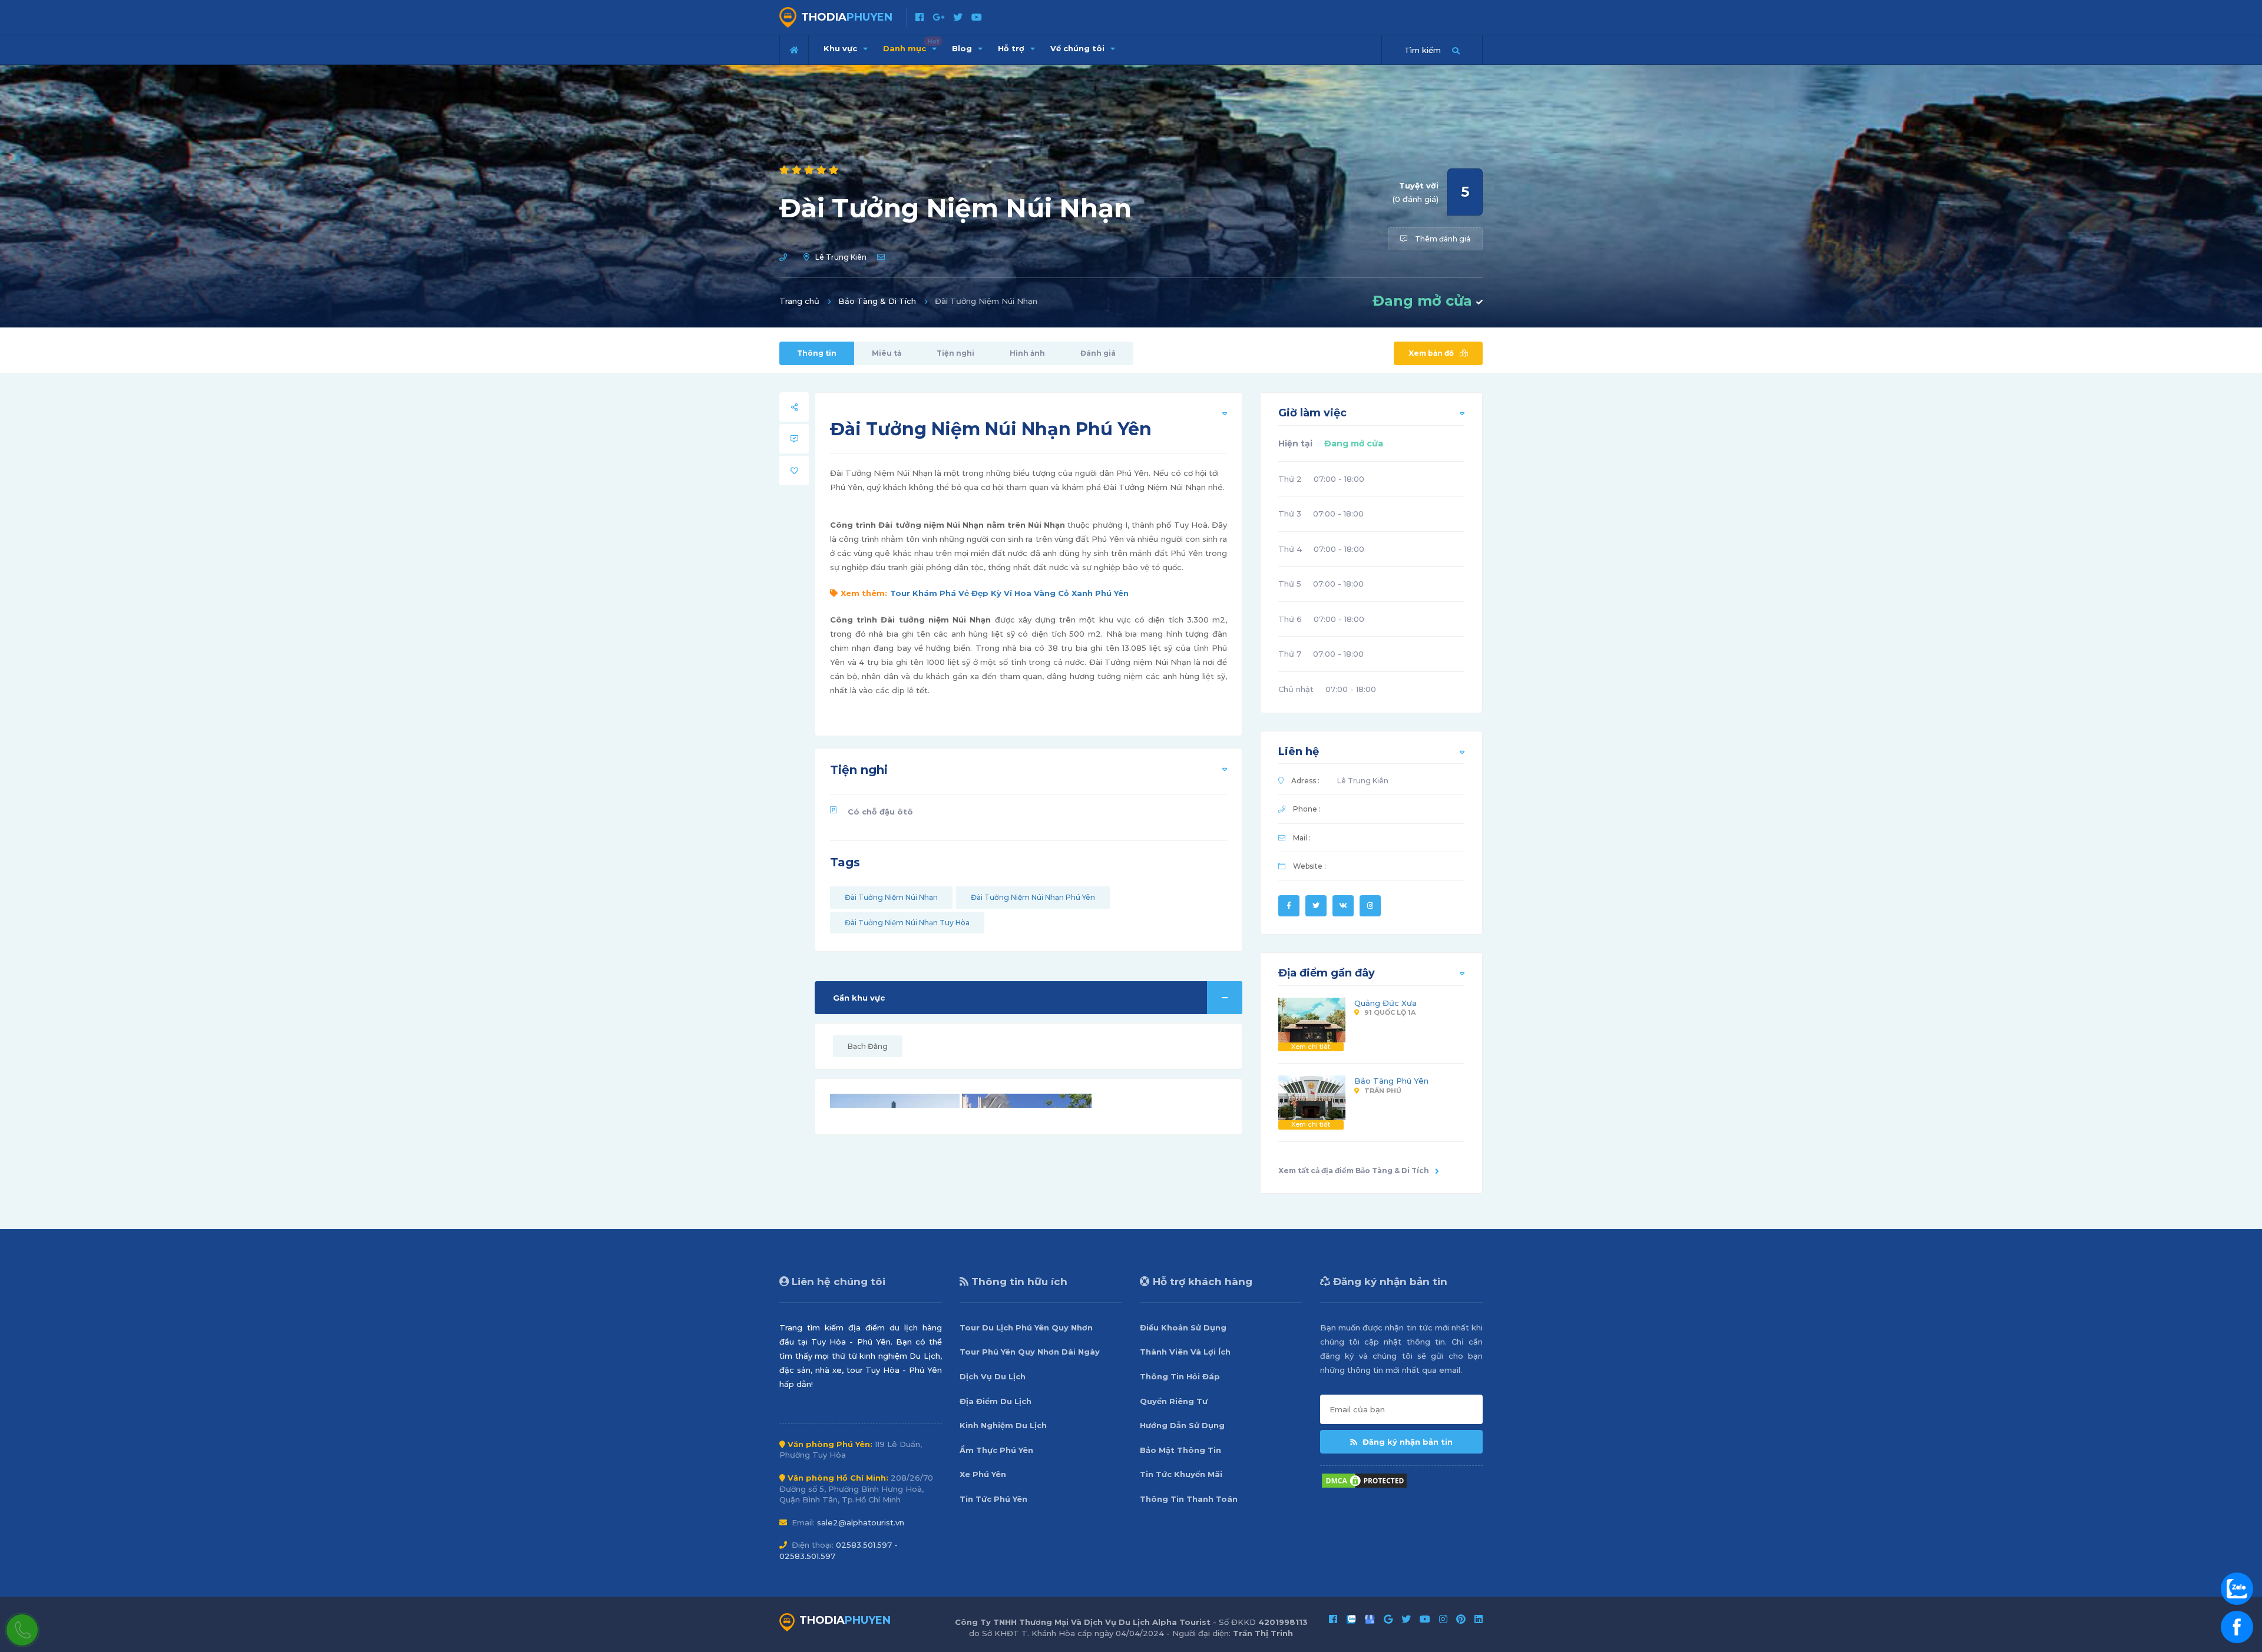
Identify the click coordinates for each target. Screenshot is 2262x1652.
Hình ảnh (1027, 353)
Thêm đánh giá (1442, 239)
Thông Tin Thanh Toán (1189, 1499)
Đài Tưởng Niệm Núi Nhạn (891, 897)
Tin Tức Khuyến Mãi (1181, 1474)
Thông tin (817, 353)
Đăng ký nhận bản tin (1406, 1442)
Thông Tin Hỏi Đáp (1180, 1376)
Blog (963, 48)
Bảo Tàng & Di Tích (877, 301)
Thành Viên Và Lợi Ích (1185, 1352)
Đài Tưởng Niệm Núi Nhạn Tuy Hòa (907, 923)
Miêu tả (887, 353)
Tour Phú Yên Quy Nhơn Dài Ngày (1030, 1352)
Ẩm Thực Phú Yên (996, 1450)
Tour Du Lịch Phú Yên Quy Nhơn (1026, 1327)
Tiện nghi (955, 353)
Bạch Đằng (868, 1046)
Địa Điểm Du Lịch (996, 1401)
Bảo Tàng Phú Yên (1391, 1081)
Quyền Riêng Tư (1174, 1401)
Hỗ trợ (1012, 48)
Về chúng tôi (1079, 48)
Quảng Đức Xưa (1385, 1003)
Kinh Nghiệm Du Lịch (1003, 1425)
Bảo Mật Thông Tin (1180, 1450)
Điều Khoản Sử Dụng (1183, 1327)
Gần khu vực (859, 998)
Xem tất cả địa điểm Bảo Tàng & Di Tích (1354, 1171)
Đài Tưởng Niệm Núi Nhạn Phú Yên (1033, 897)
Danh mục (911, 45)
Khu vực (841, 48)
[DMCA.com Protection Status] (1364, 1479)
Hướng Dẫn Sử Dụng (1182, 1425)
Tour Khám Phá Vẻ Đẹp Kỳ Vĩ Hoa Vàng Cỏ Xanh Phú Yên (1009, 593)
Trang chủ (799, 301)
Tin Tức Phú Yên (993, 1499)
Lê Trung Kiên (841, 257)
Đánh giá (1098, 353)
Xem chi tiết (1311, 1047)
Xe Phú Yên (983, 1474)
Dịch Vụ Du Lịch (993, 1376)
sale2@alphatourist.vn (861, 1522)
